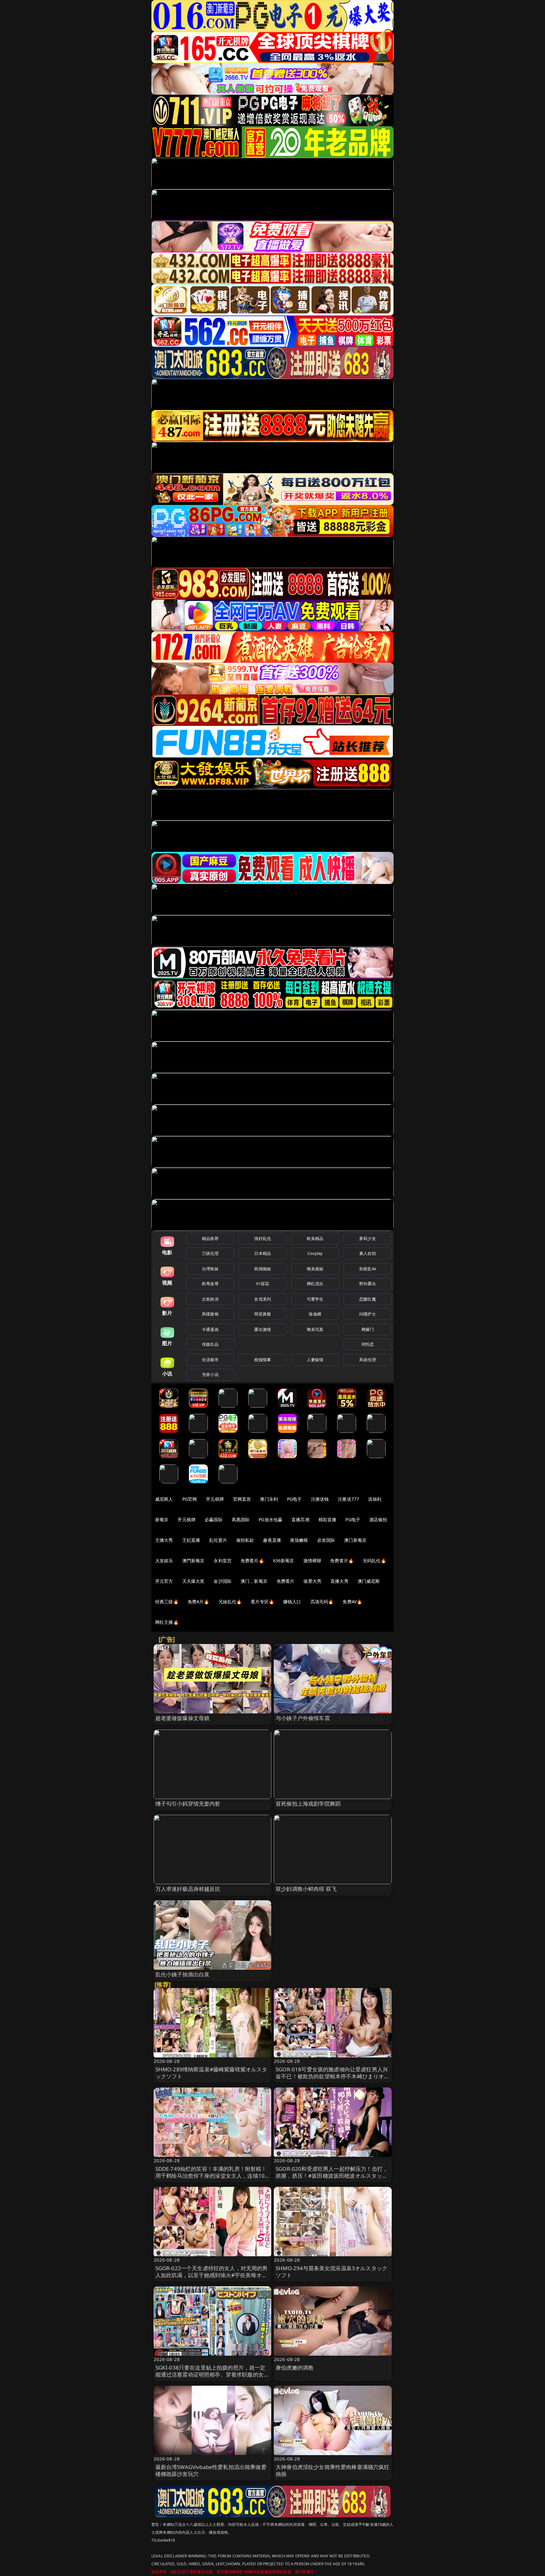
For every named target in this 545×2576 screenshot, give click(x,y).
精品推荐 (210, 1238)
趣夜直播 (272, 1540)
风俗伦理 (368, 1360)
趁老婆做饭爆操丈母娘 (183, 1718)
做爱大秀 (312, 1581)
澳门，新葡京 (254, 1581)
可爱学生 (315, 1299)
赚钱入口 (292, 1602)
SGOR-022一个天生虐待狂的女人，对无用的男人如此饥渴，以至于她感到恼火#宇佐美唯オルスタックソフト (212, 2275)
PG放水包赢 (270, 1519)
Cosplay (315, 1253)
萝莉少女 (368, 1238)
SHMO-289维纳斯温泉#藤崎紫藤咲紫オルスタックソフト (211, 2073)
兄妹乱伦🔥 (230, 1602)
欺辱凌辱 (210, 1284)
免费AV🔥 (352, 1602)
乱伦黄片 (218, 1540)
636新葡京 (284, 1561)
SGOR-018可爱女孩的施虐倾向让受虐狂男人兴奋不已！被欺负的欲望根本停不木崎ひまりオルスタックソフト (333, 2076)
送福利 (375, 1499)
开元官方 (164, 1581)
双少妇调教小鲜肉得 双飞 (306, 1889)
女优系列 (263, 1299)
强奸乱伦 (263, 1238)
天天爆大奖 (193, 1581)
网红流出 (315, 1284)
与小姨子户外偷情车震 (303, 1718)
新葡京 (162, 1519)
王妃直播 (191, 1540)
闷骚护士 (368, 1314)
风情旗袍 (210, 1314)
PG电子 (294, 1499)
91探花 (263, 1284)
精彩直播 (328, 1519)
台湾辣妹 (210, 1269)
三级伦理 (210, 1253)
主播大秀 (164, 1540)
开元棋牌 (215, 1499)
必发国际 (326, 1540)
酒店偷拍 (378, 1519)
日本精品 (263, 1253)
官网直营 (242, 1499)
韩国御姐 (263, 1269)
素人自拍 (368, 1253)
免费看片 (286, 1581)
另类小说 (210, 1374)
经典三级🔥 (167, 1602)
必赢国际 (214, 1519)
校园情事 (263, 1360)
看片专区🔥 (262, 1602)
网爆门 (368, 1329)
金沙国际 (223, 1581)
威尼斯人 (164, 1499)
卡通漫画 (210, 1329)
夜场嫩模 (299, 1540)
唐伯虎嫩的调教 (295, 2368)
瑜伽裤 (315, 1314)
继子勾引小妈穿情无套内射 (188, 1804)
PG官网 (190, 1499)
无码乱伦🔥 (374, 1561)
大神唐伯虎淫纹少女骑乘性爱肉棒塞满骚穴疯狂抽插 (333, 2470)
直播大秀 (340, 1581)
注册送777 (348, 1499)
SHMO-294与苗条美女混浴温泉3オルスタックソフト (331, 2272)
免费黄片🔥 (342, 1561)
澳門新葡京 (193, 1561)
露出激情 (263, 1329)
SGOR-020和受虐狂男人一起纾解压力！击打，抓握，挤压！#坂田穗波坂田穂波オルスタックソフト (332, 2176)
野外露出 (368, 1284)
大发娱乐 (164, 1561)
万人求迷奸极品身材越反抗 (188, 1889)
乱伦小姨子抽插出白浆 (183, 1974)
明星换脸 (263, 1314)
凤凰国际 (241, 1519)
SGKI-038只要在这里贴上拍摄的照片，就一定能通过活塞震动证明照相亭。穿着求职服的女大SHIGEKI (212, 2374)
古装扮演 (210, 1299)
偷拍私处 (245, 1540)
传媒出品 (210, 1344)
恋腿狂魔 (368, 1299)
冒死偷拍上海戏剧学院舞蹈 (308, 1804)
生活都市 (210, 1360)
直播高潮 (300, 1519)
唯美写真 (315, 1329)
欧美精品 (315, 1238)
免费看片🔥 (252, 1561)
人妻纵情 (315, 1360)
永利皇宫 (223, 1561)
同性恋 (368, 1344)
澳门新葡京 (355, 1540)
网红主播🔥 (167, 1622)
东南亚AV (368, 1269)
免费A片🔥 (199, 1602)
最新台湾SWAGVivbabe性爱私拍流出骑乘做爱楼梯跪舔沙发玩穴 (211, 2470)
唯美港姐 (315, 1269)
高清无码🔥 (322, 1602)
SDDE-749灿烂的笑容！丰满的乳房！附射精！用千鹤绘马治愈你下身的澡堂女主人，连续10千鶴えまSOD (211, 2176)
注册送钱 (320, 1499)
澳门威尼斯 (369, 1581)
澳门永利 (269, 1499)
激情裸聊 (312, 1561)
